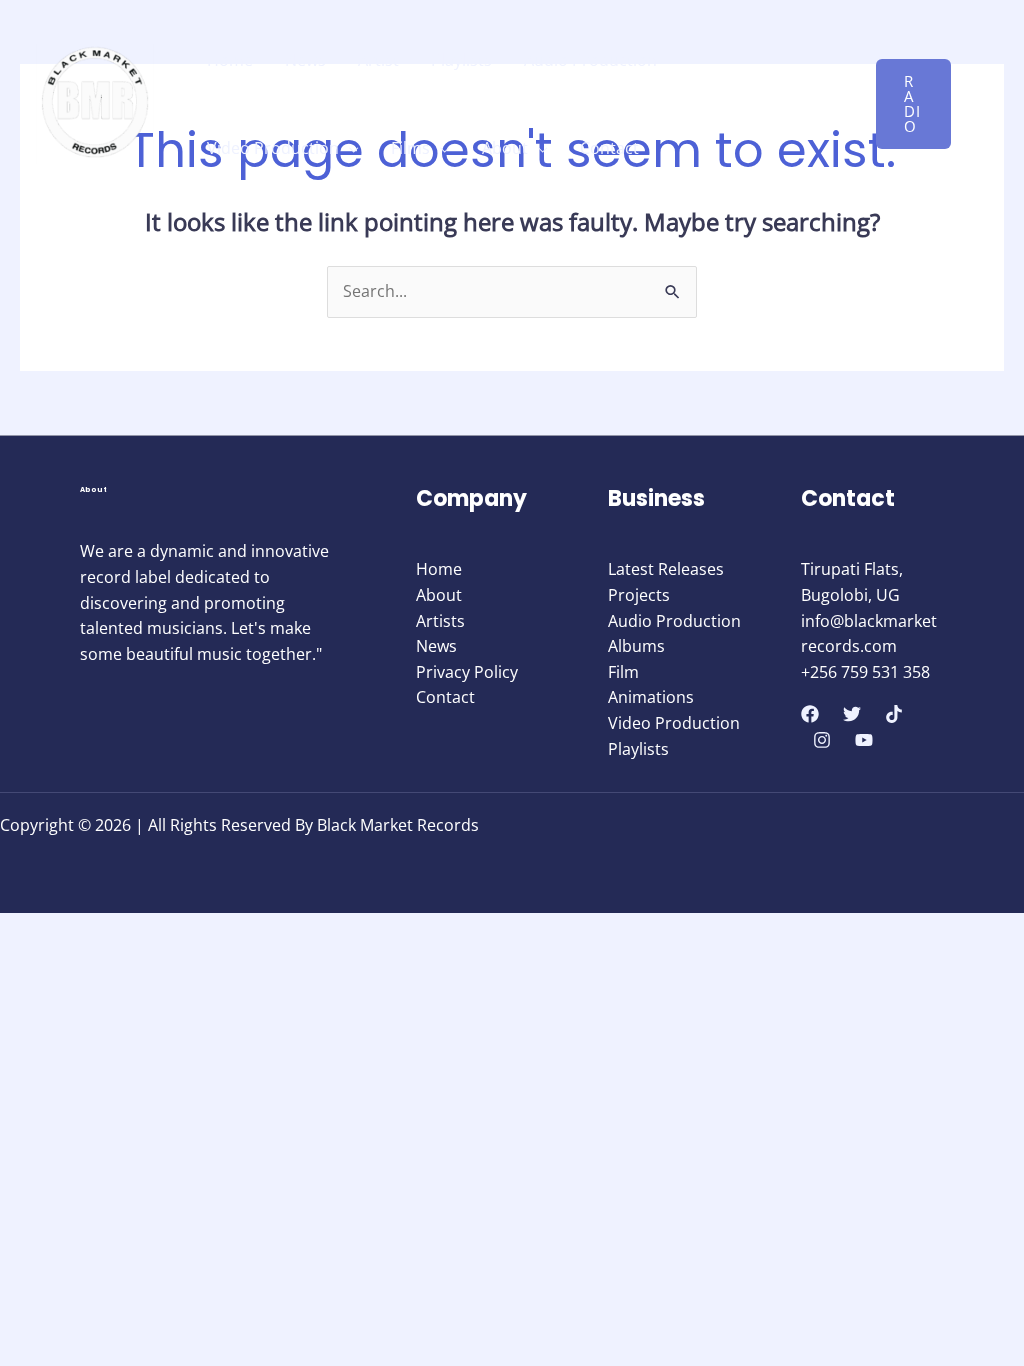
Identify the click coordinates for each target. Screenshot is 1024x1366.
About (505, 148)
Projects (639, 595)
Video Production (273, 148)
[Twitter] (852, 714)
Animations (651, 697)
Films (410, 148)
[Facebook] (810, 714)
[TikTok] (894, 714)
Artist (378, 60)
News (305, 60)
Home (230, 60)
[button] (913, 104)
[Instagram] (822, 740)
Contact (609, 148)
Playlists (461, 60)
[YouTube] (864, 740)
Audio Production (590, 60)
